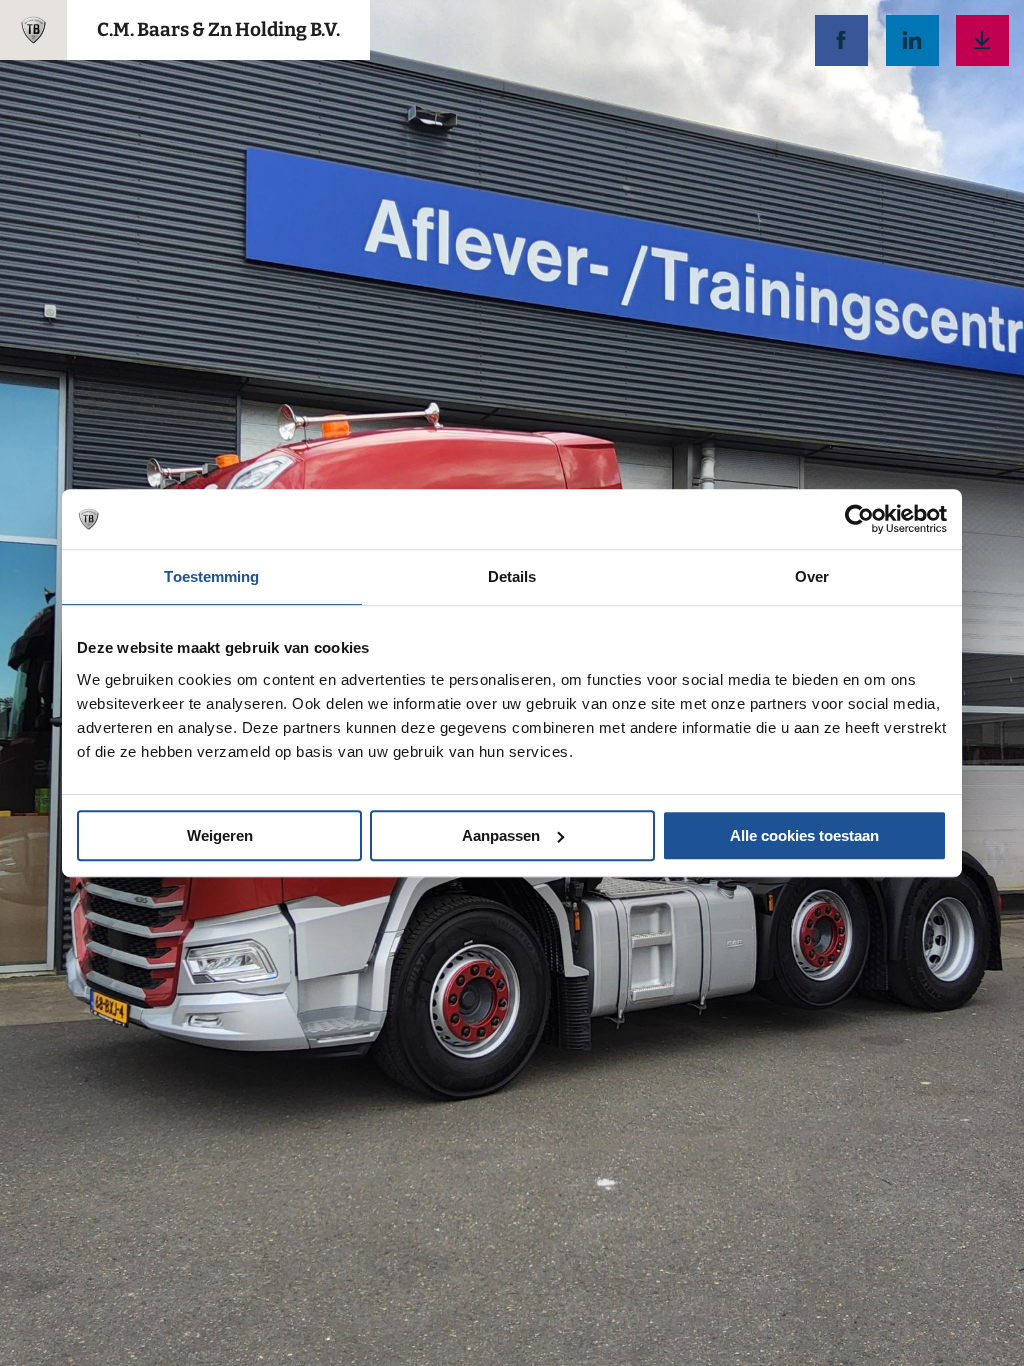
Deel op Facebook (841, 40)
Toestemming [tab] (211, 576)
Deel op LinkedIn (912, 40)
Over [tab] (812, 576)
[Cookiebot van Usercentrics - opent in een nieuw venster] (859, 519)
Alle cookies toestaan (804, 835)
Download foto (982, 40)
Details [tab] (512, 576)
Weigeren (220, 835)
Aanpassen (501, 835)
